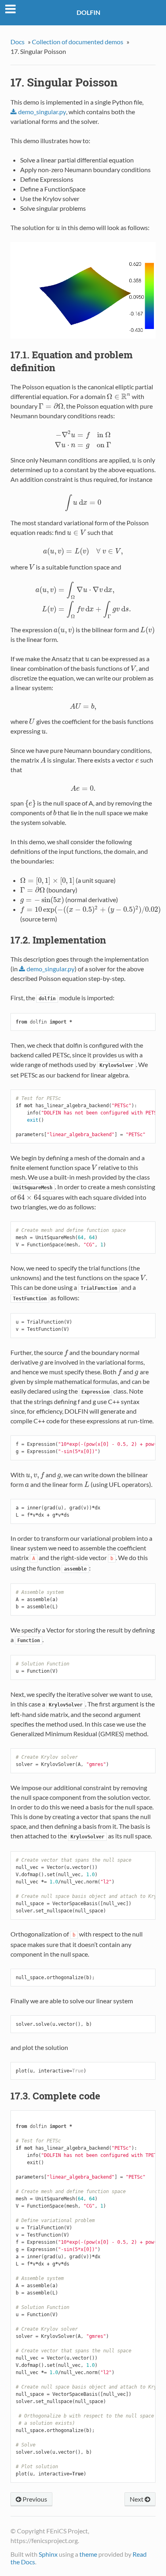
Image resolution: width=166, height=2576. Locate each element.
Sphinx (48, 2554)
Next (137, 2499)
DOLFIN (88, 12)
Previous (34, 2499)
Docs (18, 42)
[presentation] (58, 227)
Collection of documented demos (78, 42)
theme (88, 2554)
